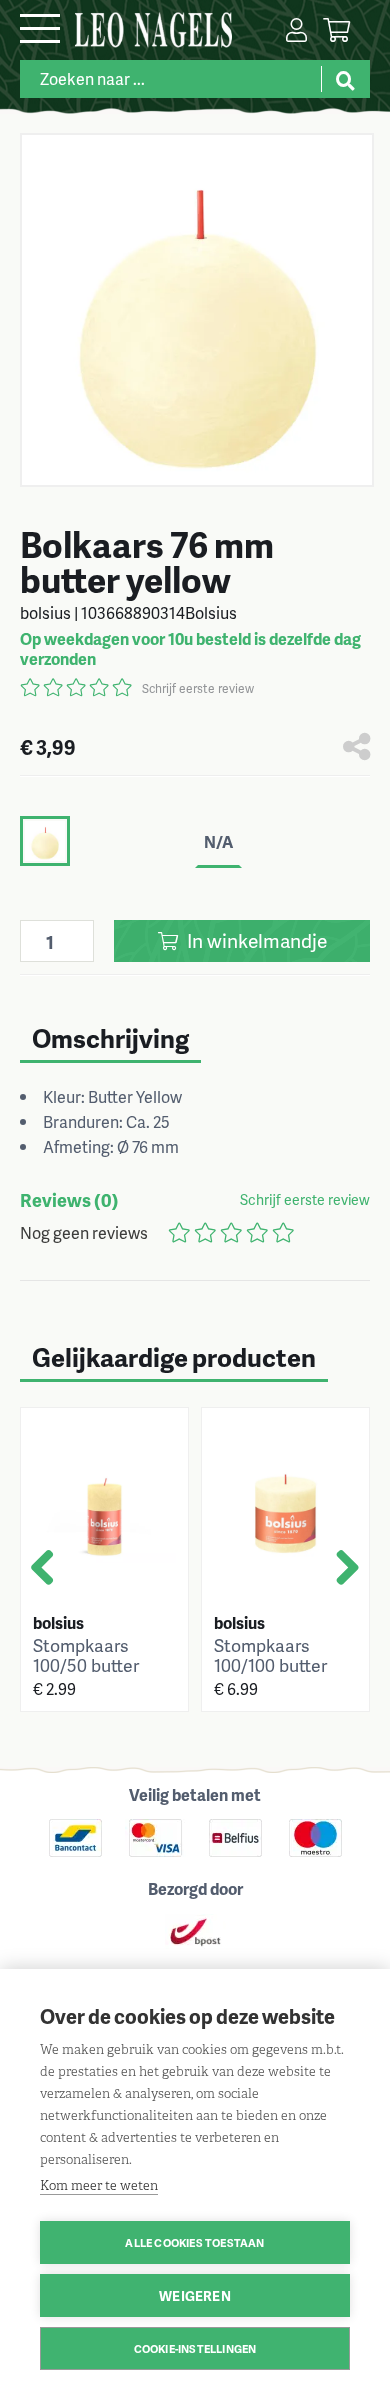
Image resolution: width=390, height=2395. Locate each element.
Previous (50, 1588)
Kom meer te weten (99, 2185)
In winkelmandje (255, 940)
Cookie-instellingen (195, 2348)
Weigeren (195, 2295)
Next (342, 1588)
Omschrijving (110, 1038)
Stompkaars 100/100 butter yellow (270, 1665)
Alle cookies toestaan (194, 2242)
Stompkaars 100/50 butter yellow (86, 1665)
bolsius (58, 1622)
